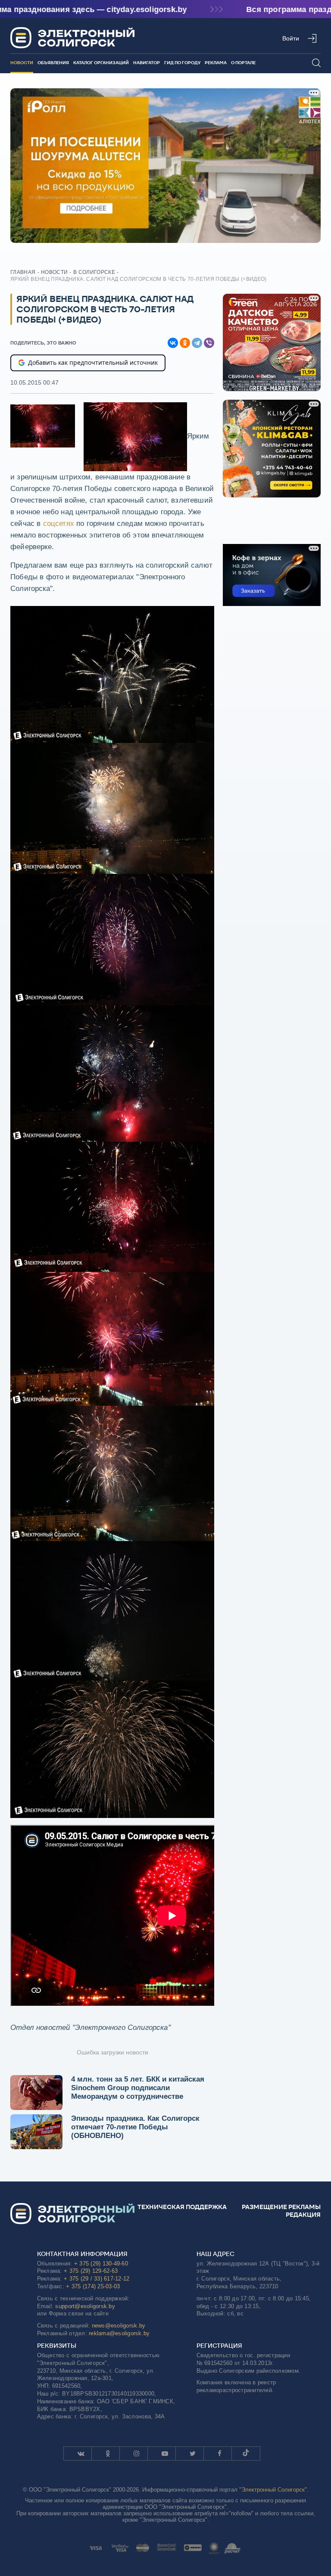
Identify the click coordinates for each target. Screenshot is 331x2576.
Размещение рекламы (281, 2207)
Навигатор (147, 63)
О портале (243, 63)
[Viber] (209, 343)
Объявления (53, 63)
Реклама (216, 63)
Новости (22, 63)
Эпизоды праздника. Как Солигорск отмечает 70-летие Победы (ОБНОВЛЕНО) (135, 2127)
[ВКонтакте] (173, 343)
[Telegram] (197, 343)
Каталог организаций (101, 63)
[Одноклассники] (185, 343)
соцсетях (59, 524)
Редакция (303, 2215)
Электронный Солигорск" (274, 2490)
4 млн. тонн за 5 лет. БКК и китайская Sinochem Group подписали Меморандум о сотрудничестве (138, 2088)
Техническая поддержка (182, 2207)
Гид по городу (182, 63)
